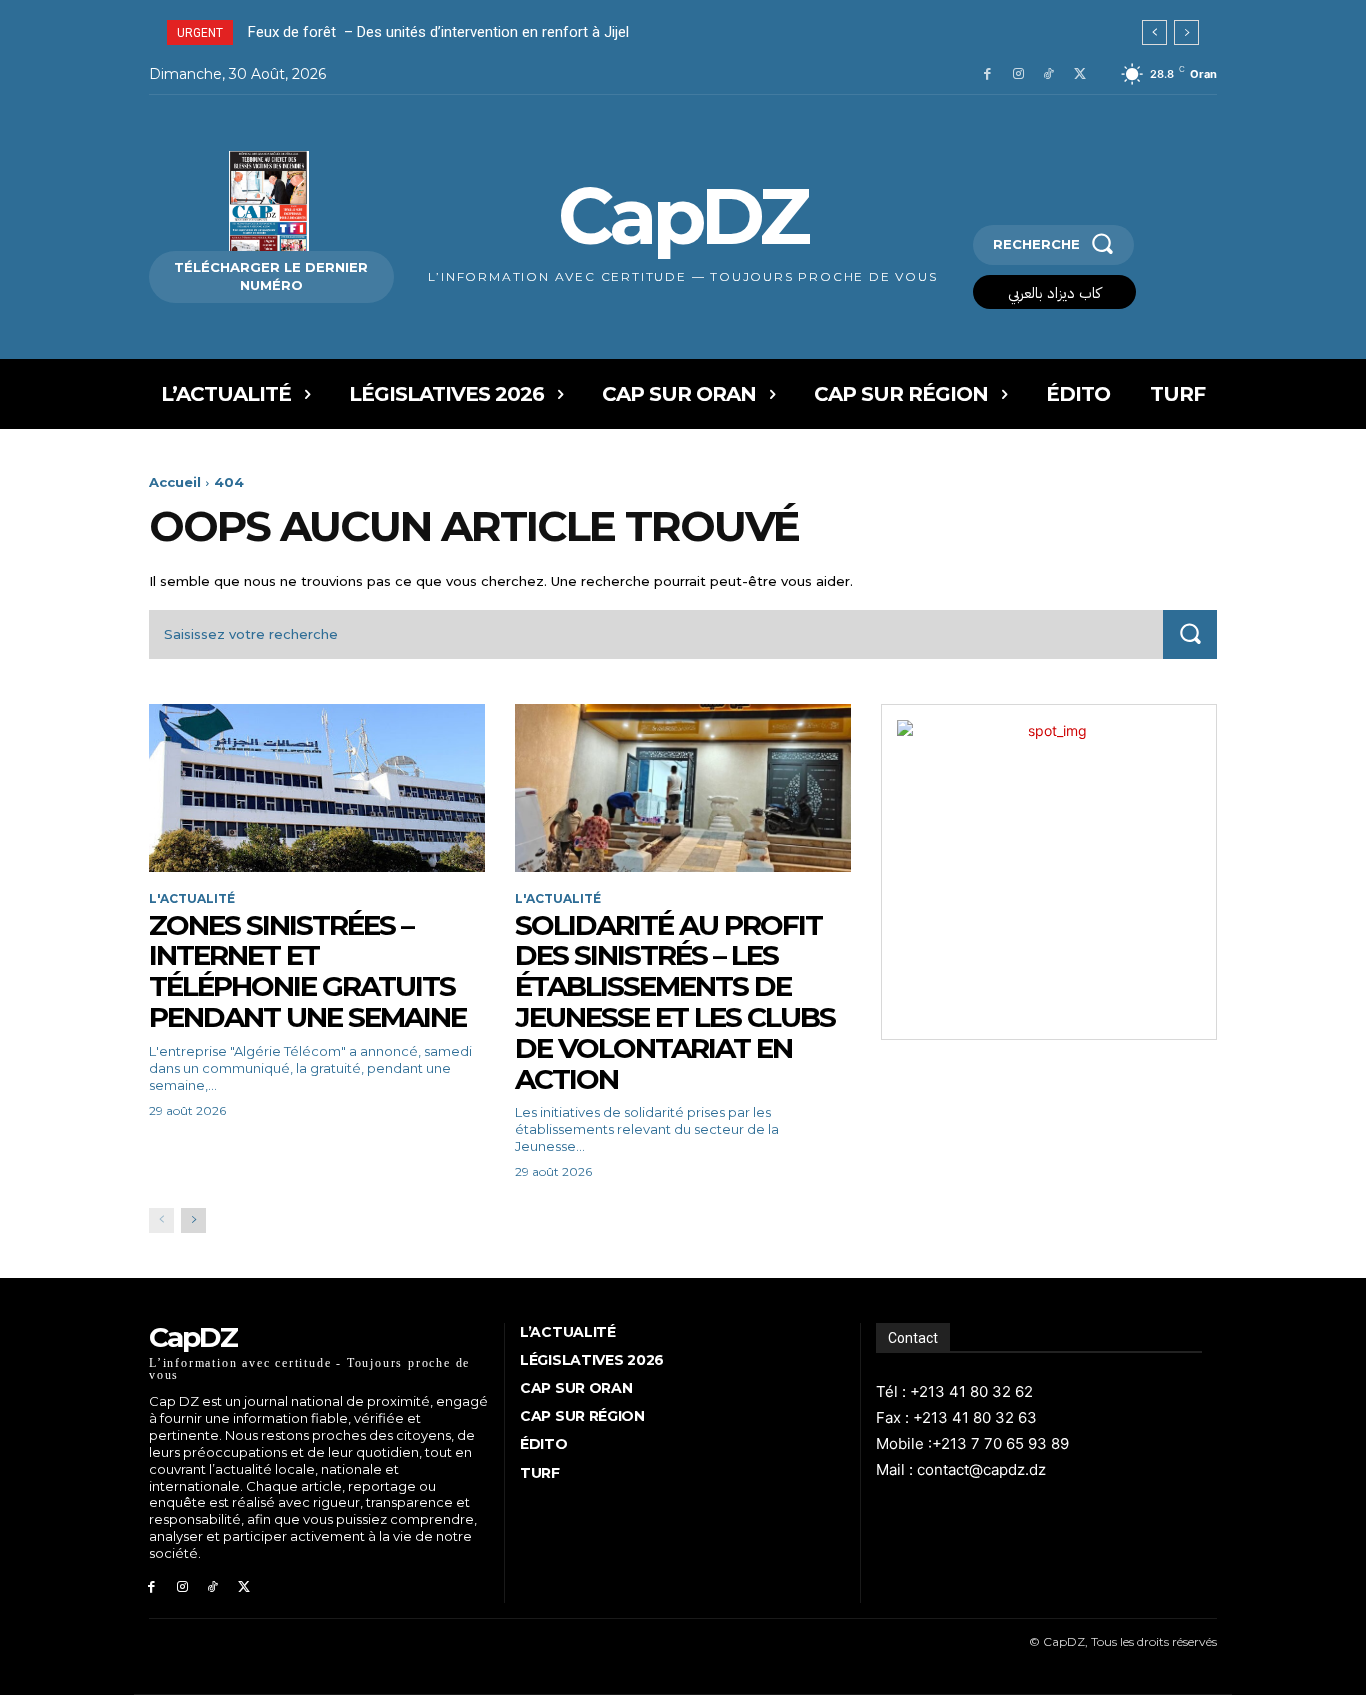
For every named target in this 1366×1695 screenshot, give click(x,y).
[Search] (1190, 634)
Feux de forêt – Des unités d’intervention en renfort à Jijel (440, 32)
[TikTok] (1048, 74)
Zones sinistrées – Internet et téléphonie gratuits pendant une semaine (310, 971)
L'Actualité (192, 899)
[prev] (1154, 32)
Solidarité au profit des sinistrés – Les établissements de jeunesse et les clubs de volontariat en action (675, 1002)
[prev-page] (161, 1220)
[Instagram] (1018, 74)
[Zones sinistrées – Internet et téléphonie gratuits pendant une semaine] (317, 788)
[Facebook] (987, 74)
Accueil (175, 482)
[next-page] (193, 1220)
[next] (1186, 32)
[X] (1079, 74)
